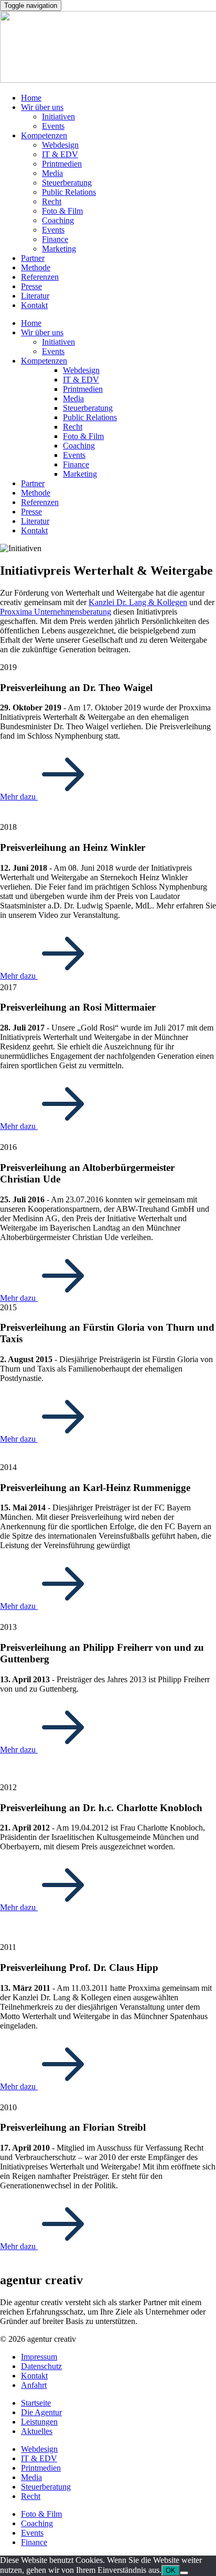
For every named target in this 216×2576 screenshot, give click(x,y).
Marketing (59, 249)
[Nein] (184, 2573)
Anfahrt (34, 2385)
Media (52, 173)
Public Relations (69, 192)
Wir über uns (42, 107)
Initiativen (58, 117)
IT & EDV (60, 154)
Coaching (58, 220)
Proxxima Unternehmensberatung (56, 612)
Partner (33, 258)
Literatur (35, 296)
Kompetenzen (44, 135)
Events (53, 126)
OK (171, 2570)
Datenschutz (41, 2366)
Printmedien (62, 164)
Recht (52, 201)
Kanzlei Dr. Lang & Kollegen (138, 602)
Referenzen (40, 277)
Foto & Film (62, 211)
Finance (55, 239)
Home (31, 98)
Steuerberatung (67, 183)
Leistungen (39, 2422)
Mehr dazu (19, 797)
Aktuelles (37, 2431)
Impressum (39, 2357)
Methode (36, 267)
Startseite (36, 2403)
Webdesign (60, 145)
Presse (31, 286)
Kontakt (34, 305)
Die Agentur (41, 2412)
